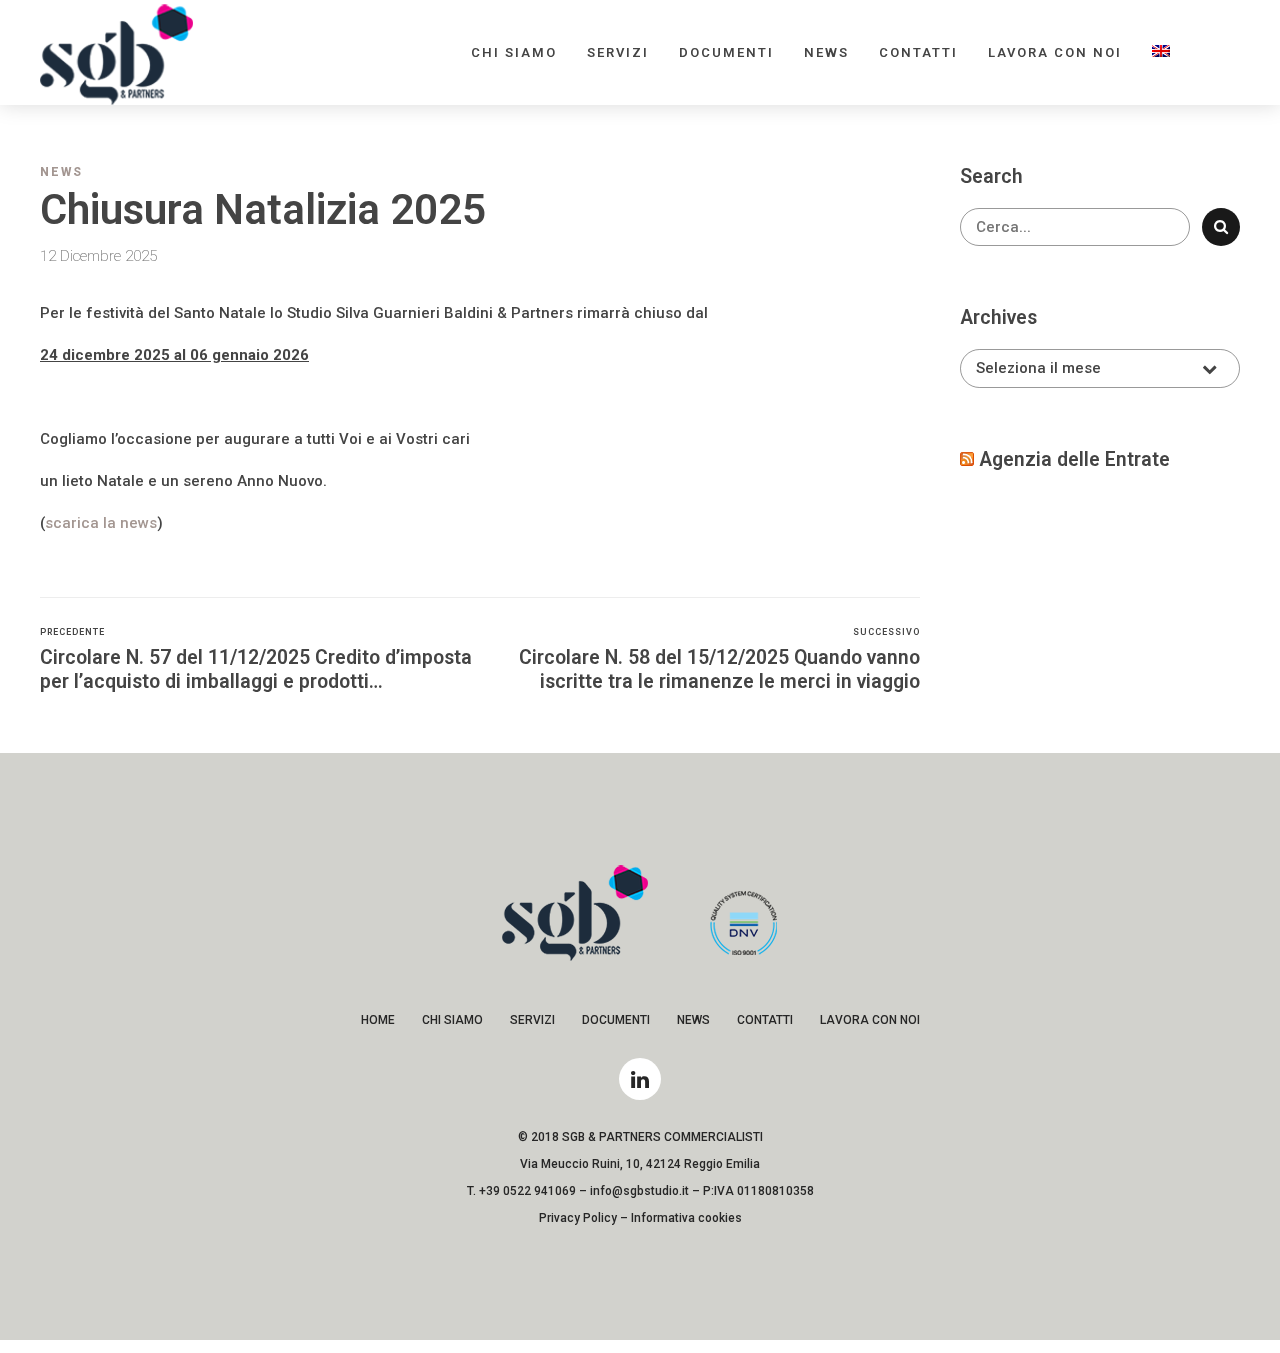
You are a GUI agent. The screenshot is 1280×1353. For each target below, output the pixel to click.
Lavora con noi (1055, 52)
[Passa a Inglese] (1161, 52)
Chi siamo (514, 52)
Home (378, 1020)
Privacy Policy (578, 1218)
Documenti (726, 52)
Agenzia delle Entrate (1074, 459)
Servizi (618, 52)
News (826, 52)
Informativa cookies (686, 1218)
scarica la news (101, 523)
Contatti (918, 52)
